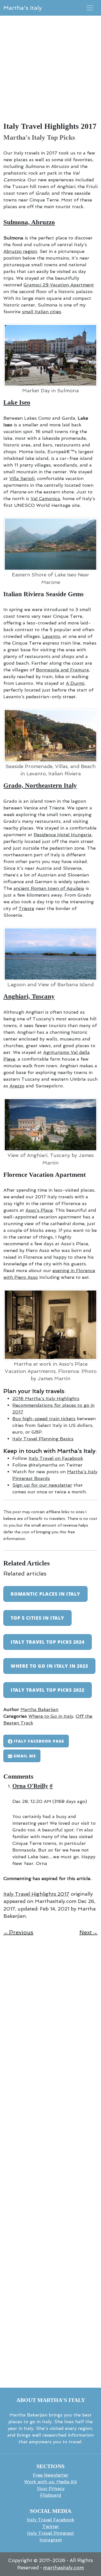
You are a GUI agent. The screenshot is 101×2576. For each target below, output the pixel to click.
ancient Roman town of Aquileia (49, 888)
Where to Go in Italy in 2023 (49, 1666)
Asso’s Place (39, 1210)
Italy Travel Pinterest (51, 2533)
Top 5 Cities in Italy (37, 1618)
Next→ (89, 1932)
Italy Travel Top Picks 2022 (48, 1690)
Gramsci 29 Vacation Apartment (59, 285)
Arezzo (17, 1086)
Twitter (51, 2526)
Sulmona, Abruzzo (29, 222)
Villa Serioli (22, 478)
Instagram (51, 2540)
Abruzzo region (20, 251)
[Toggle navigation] (90, 8)
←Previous (18, 1932)
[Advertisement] (50, 72)
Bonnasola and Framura (62, 670)
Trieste (26, 908)
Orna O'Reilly (30, 1786)
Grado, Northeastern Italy (40, 786)
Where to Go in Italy (51, 1716)
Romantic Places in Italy (45, 1594)
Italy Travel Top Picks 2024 (48, 1642)
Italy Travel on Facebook (56, 1458)
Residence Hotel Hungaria (63, 835)
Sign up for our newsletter (42, 1485)
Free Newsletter (51, 2475)
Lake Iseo (17, 402)
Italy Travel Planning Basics (43, 1439)
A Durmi (75, 683)
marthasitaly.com (63, 2568)
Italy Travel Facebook (51, 2520)
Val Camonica (45, 499)
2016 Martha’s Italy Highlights (46, 1398)
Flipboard (51, 2495)
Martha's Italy (23, 8)
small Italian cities (42, 312)
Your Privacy (51, 2488)
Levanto (51, 636)
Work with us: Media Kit (51, 2482)
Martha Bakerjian (39, 1709)
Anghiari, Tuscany (29, 996)
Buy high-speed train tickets (44, 1419)
